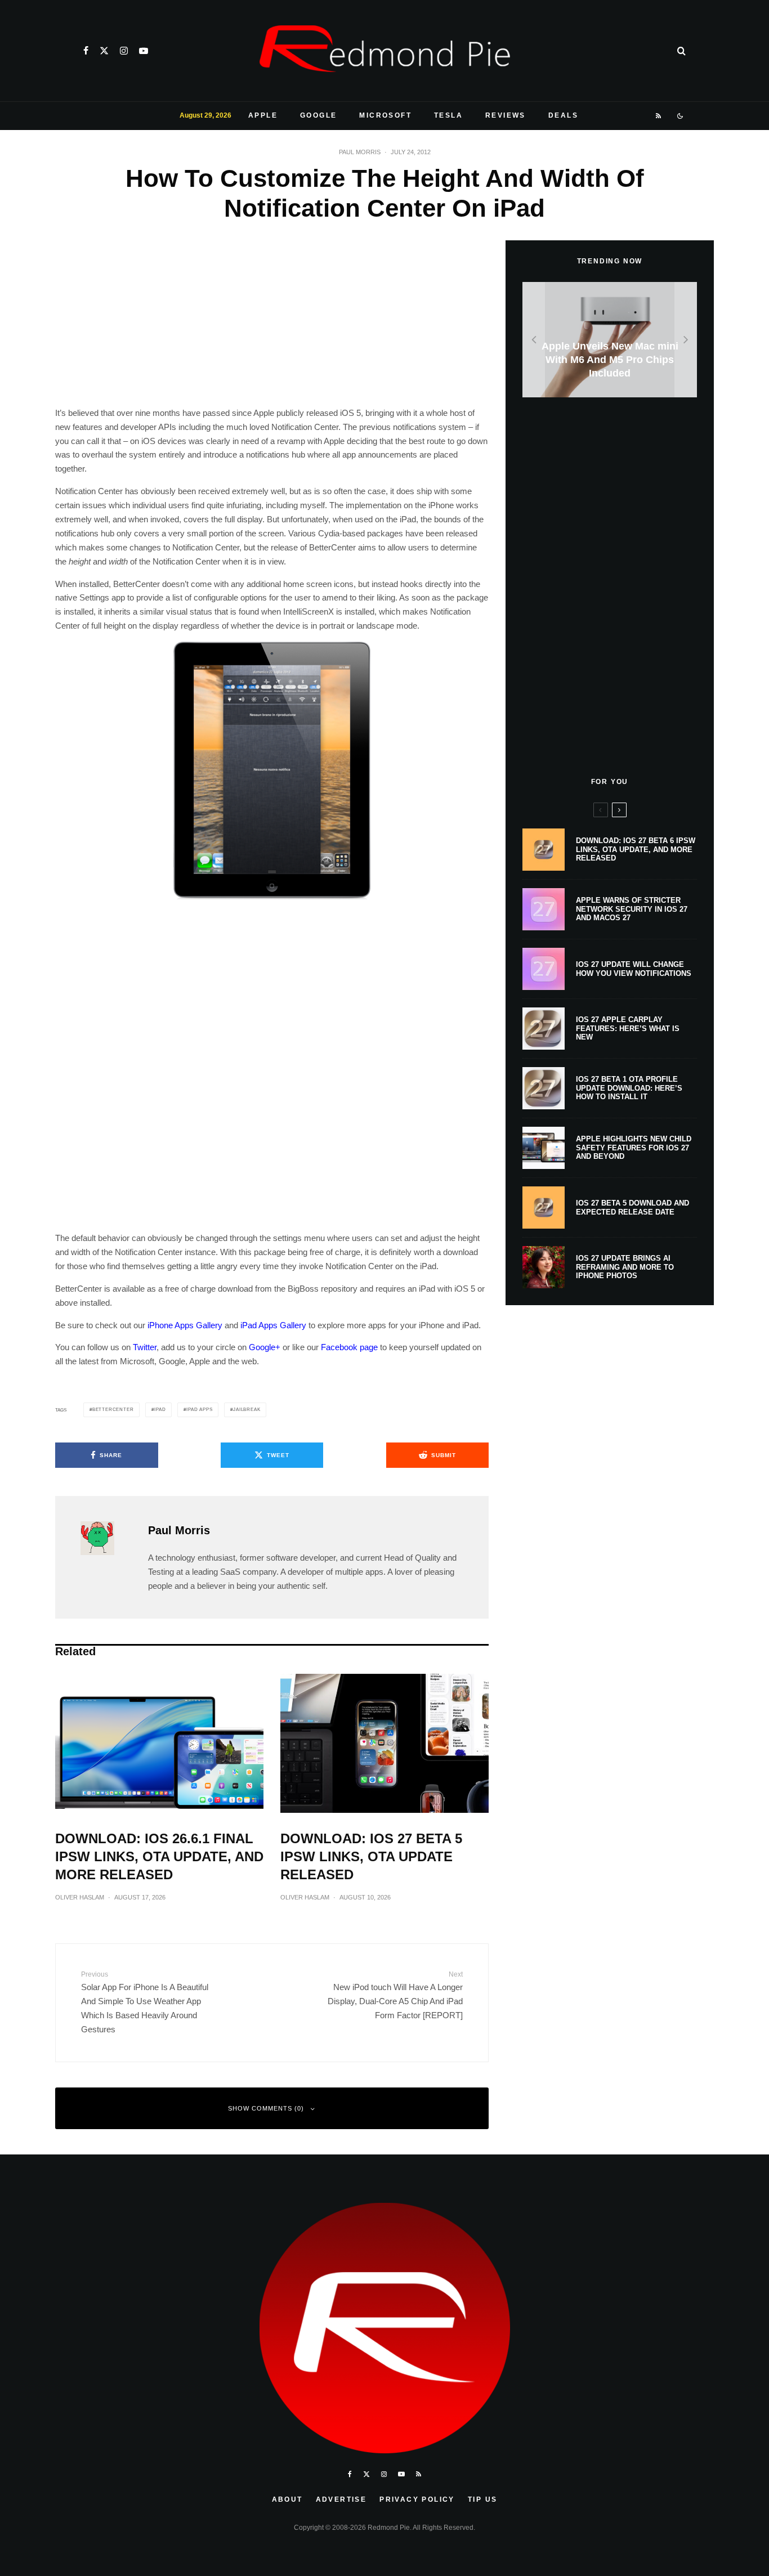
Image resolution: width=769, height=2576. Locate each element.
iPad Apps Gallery (273, 1325)
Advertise (341, 2499)
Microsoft (385, 115)
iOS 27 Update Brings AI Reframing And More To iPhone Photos (625, 1267)
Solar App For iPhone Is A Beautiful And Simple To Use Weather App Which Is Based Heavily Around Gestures (145, 2002)
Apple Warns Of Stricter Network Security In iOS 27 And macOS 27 (632, 909)
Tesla (448, 115)
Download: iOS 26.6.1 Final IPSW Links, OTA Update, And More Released (159, 1856)
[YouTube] (144, 51)
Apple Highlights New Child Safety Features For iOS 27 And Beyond (634, 1148)
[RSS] (659, 116)
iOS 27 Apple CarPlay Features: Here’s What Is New (628, 1028)
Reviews (506, 115)
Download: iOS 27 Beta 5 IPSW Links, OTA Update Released (371, 1856)
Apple (263, 115)
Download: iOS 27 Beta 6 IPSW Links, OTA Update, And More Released (636, 849)
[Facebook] (86, 51)
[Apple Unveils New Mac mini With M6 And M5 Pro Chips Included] (610, 340)
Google (318, 115)
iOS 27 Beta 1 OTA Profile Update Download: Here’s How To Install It (629, 1088)
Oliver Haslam (80, 1897)
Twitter (145, 1347)
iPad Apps (199, 1410)
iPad (160, 1410)
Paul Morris (360, 152)
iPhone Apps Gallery (185, 1325)
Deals (563, 115)
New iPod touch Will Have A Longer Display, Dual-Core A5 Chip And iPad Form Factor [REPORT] (395, 1995)
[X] (104, 51)
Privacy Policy (417, 2499)
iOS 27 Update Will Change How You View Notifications (634, 969)
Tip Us (482, 2499)
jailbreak (247, 1410)
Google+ (265, 1347)
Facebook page (349, 1347)
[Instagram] (124, 51)
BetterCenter (113, 1410)
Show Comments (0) (266, 2108)
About (287, 2499)
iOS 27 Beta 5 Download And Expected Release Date (632, 1208)
